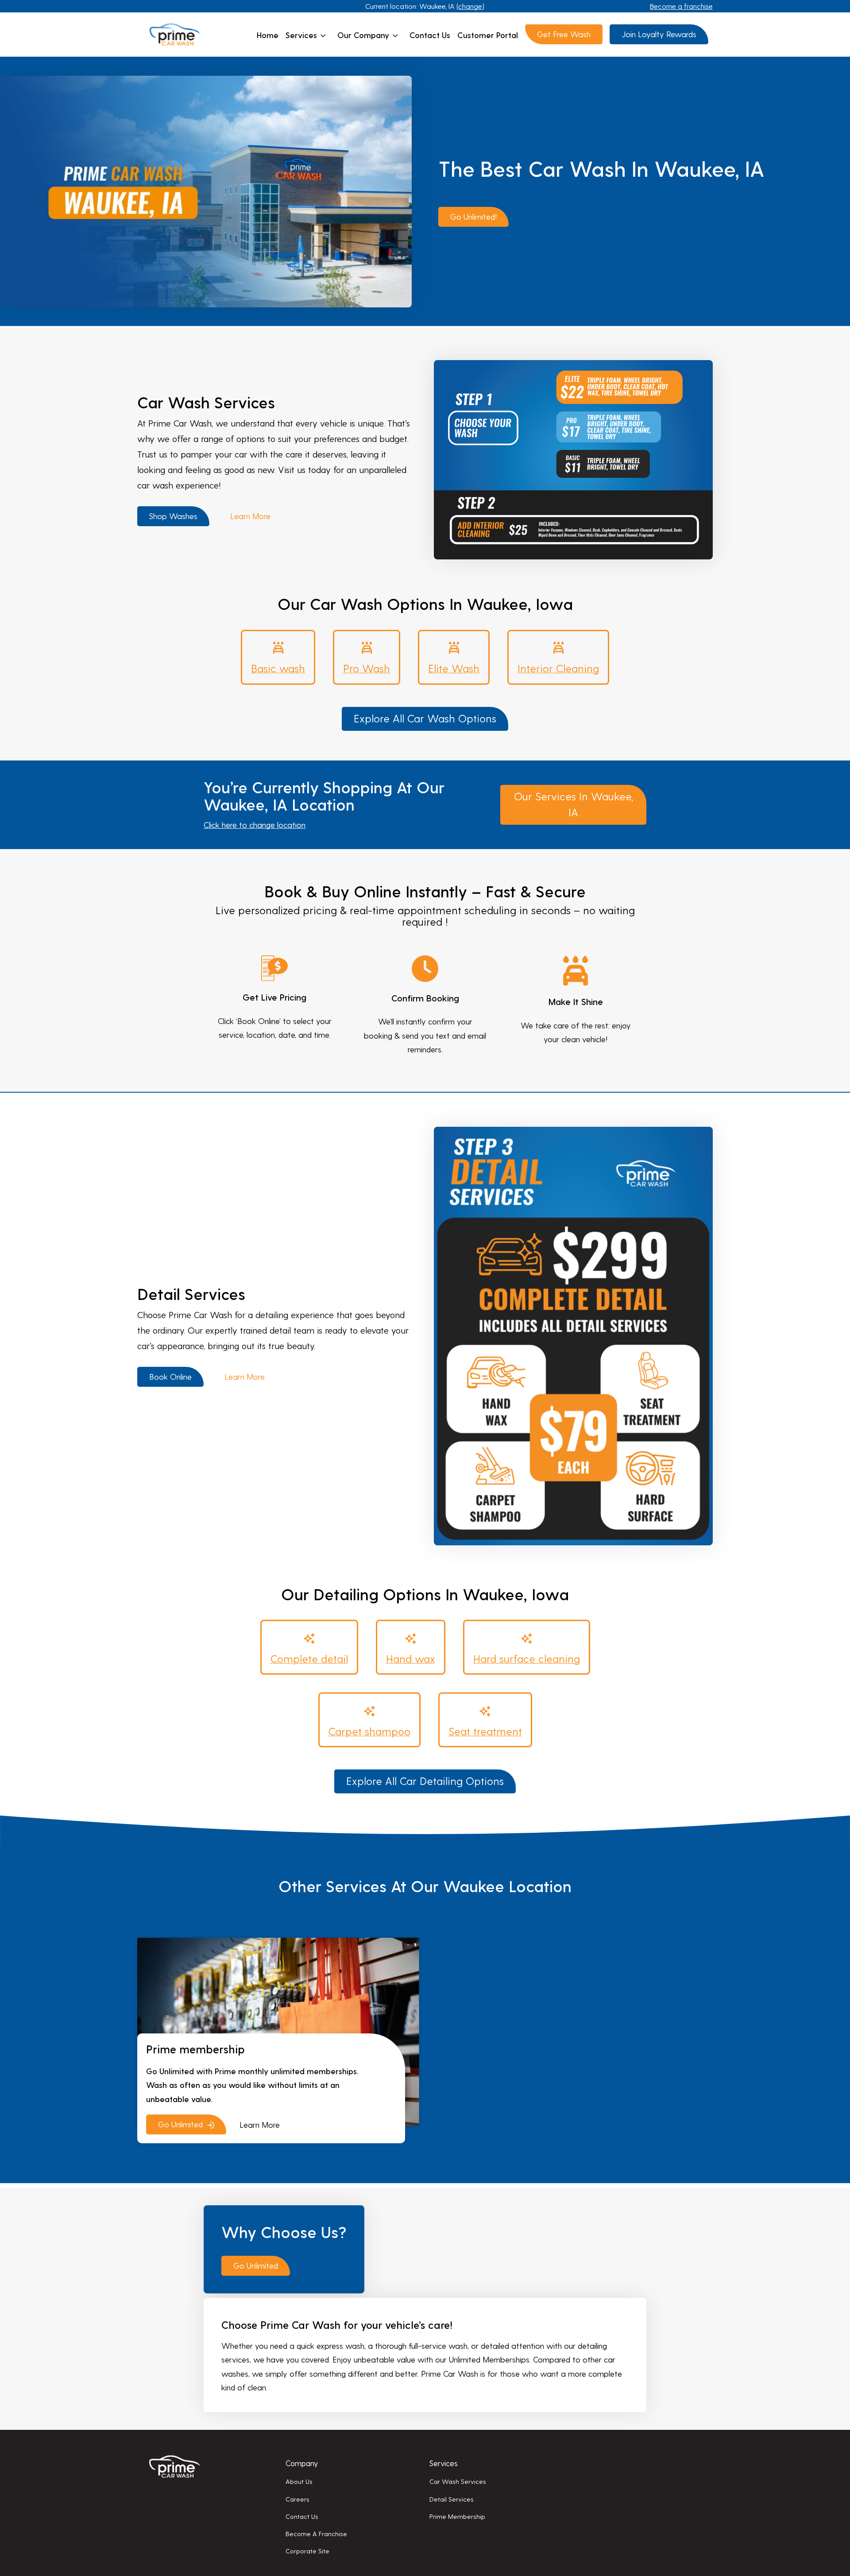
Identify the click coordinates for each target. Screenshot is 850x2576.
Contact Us (302, 2516)
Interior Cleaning (558, 668)
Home (268, 35)
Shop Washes (173, 516)
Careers (297, 2499)
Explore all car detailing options (425, 1781)
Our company (363, 35)
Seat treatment (485, 1731)
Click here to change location (255, 824)
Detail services (452, 2499)
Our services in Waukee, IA (574, 804)
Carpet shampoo (369, 1731)
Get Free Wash (564, 34)
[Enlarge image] (701, 372)
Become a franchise (681, 6)
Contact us (430, 35)
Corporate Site (307, 2551)
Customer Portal (488, 35)
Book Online (170, 1376)
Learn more (250, 516)
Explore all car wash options (425, 718)
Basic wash (278, 668)
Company (302, 2463)
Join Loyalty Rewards (659, 34)
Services (301, 35)
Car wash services (458, 2481)
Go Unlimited (256, 2265)
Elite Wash (454, 668)
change (470, 6)
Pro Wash (367, 668)
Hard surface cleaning (527, 1658)
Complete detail (309, 1658)
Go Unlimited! (473, 216)
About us (299, 2481)
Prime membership (457, 2516)
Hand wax (411, 1658)
